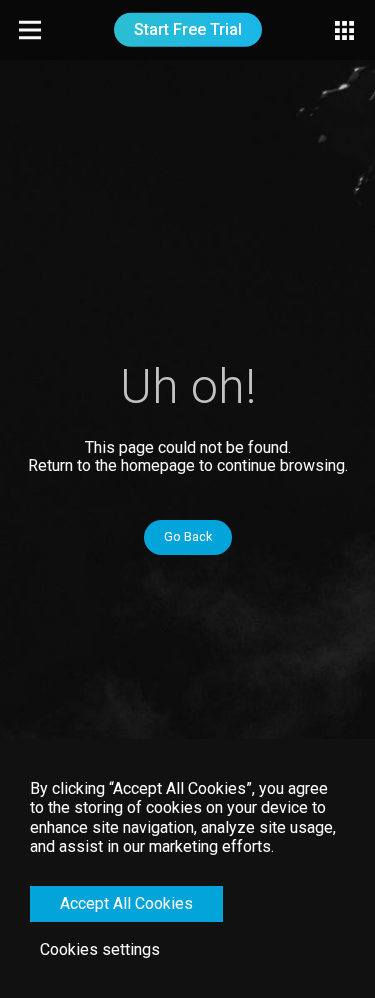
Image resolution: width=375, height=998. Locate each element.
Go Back (188, 536)
